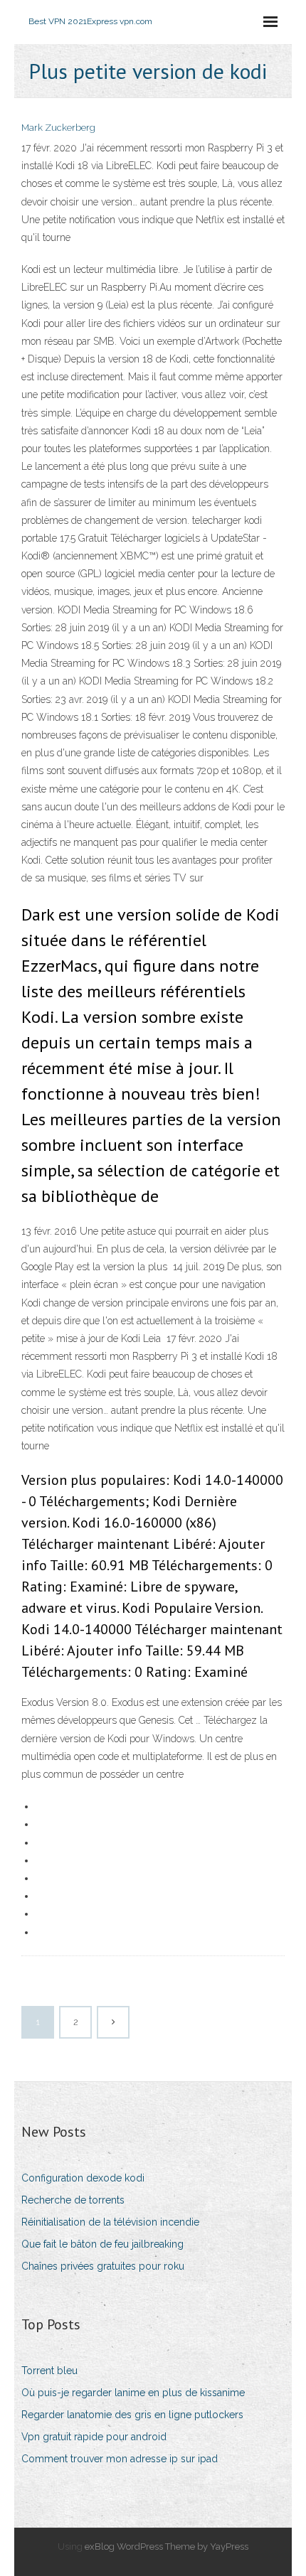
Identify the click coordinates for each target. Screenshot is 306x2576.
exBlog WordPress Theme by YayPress (167, 2547)
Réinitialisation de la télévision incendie (110, 2222)
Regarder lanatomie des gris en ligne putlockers (132, 2415)
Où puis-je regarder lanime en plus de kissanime (133, 2393)
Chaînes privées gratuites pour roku (103, 2266)
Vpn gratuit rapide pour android (94, 2437)
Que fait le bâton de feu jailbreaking (102, 2244)
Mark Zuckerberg (58, 128)
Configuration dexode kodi (83, 2178)
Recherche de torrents (73, 2200)
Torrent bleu (49, 2371)
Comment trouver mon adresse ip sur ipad (120, 2459)
